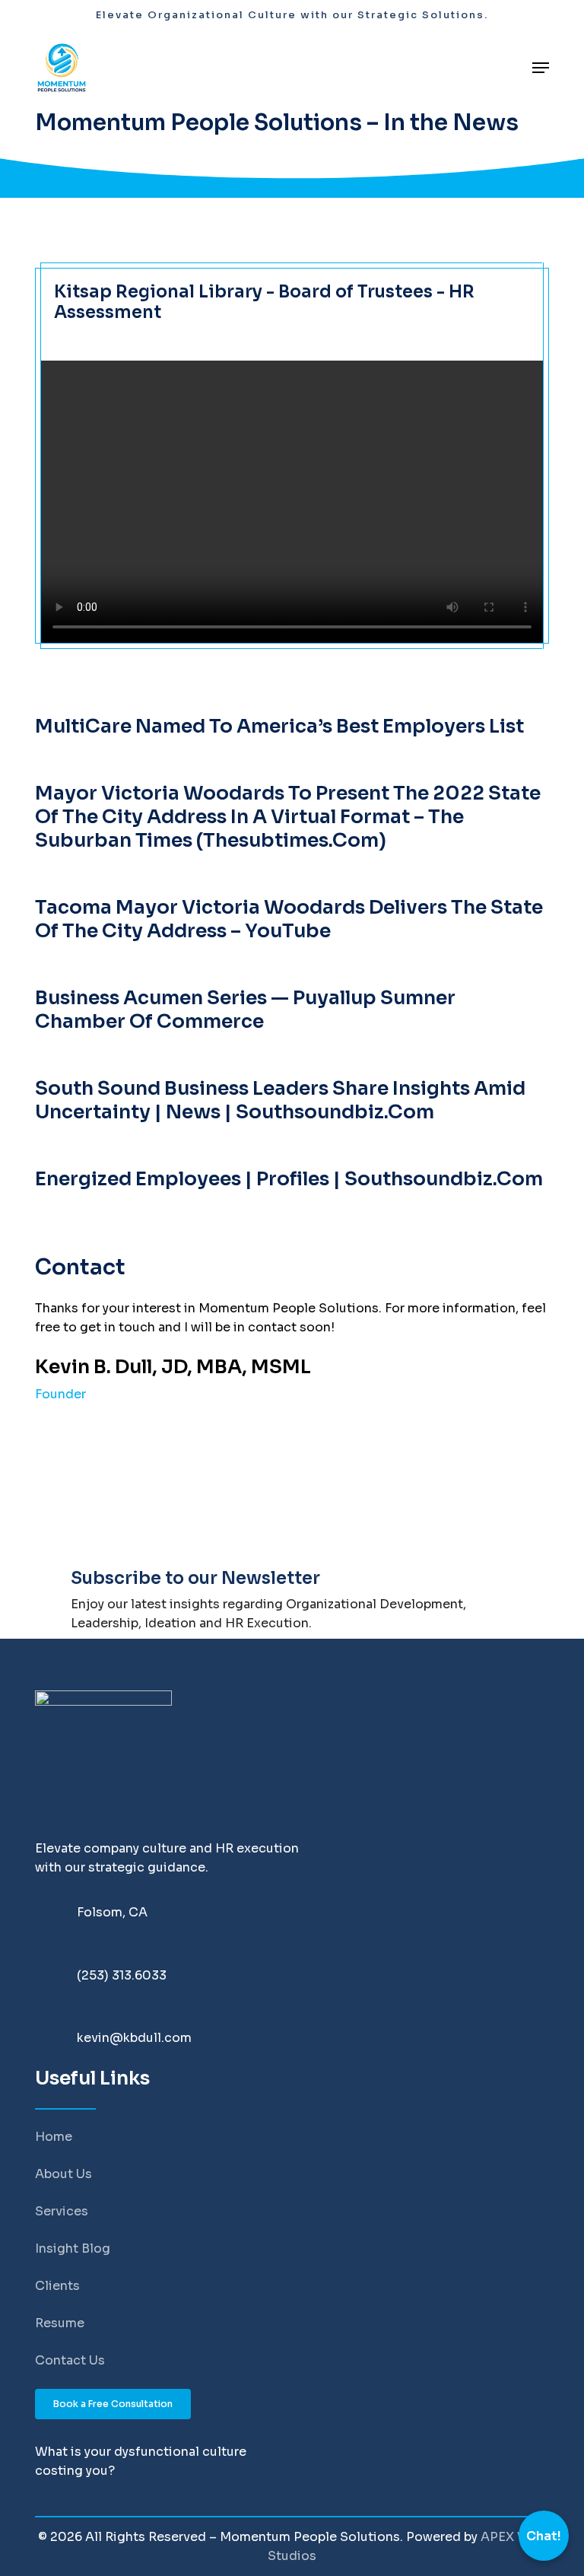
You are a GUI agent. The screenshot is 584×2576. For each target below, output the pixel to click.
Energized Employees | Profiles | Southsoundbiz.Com (289, 1179)
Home (54, 2137)
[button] (541, 68)
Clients (57, 2286)
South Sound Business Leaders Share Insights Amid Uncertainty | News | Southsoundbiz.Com (280, 1100)
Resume (60, 2323)
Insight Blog (73, 2248)
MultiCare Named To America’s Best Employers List (279, 726)
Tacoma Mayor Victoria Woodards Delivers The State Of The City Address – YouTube (289, 919)
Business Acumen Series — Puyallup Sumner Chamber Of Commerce (245, 1010)
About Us (63, 2174)
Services (62, 2211)
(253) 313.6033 (122, 1975)
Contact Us (70, 2360)
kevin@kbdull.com (134, 2038)
